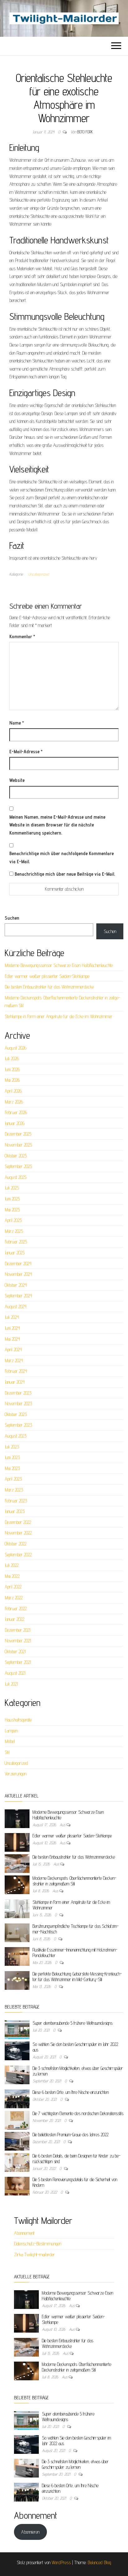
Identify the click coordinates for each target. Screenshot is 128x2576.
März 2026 (14, 1102)
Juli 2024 (12, 1317)
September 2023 (18, 1425)
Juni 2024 (12, 1328)
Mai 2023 (12, 1468)
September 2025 (18, 1166)
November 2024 (18, 1274)
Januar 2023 (15, 1511)
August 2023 (16, 1436)
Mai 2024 (12, 1339)
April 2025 (13, 1220)
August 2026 (16, 1048)
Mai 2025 (12, 1210)
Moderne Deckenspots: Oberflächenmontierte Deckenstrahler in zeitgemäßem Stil (75, 1881)
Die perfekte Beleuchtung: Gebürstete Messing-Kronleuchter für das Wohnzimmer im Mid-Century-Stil (77, 1977)
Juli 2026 (12, 1058)
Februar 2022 (16, 1609)
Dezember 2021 (18, 1630)
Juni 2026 (12, 1069)
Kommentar (22, 637)
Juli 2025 (12, 1188)
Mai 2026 (12, 1080)
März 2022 (14, 1598)
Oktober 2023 (16, 1414)
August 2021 (15, 1673)
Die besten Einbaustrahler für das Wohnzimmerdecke (49, 987)
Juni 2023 (12, 1457)
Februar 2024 (16, 1371)
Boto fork (85, 132)
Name (17, 723)
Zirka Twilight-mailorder (34, 2255)
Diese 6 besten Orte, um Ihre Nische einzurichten (71, 2092)
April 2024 (13, 1350)
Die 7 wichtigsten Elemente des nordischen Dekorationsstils (78, 2113)
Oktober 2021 (15, 1652)
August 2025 (16, 1177)
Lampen (11, 1731)
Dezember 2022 (18, 1522)
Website (17, 780)
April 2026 (13, 1091)
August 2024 (16, 1307)
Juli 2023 (12, 1447)
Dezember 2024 (18, 1264)
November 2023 (18, 1403)
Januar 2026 (15, 1123)
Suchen (12, 918)
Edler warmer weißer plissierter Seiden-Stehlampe (47, 976)
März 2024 (14, 1360)
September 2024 (18, 1296)
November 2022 (18, 1533)
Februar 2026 (16, 1112)
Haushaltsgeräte (18, 1720)
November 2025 (18, 1145)
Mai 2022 (12, 1576)
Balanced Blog (99, 2562)
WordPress (61, 2562)
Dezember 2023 (18, 1393)
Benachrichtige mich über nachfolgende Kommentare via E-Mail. (62, 857)
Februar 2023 (16, 1501)
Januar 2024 (15, 1382)
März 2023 (14, 1490)
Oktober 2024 (16, 1285)
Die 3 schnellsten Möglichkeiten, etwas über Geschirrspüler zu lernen (75, 2464)
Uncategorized (39, 574)
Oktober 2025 (16, 1156)
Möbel (10, 1741)
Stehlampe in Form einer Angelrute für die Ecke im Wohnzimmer (59, 1016)
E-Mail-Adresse (26, 752)
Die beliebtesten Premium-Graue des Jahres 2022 (71, 2135)
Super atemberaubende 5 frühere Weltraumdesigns (73, 2023)
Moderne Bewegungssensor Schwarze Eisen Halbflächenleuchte (59, 965)
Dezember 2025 (18, 1134)
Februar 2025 (16, 1242)
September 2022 (18, 1555)
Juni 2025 (12, 1199)
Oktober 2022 (16, 1544)
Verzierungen (16, 1774)
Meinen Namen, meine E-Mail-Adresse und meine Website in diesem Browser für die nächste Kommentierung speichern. (57, 825)
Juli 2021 (11, 1684)
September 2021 (18, 1662)
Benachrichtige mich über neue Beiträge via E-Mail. (65, 874)
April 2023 (13, 1479)
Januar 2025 (15, 1253)
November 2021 (18, 1641)
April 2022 (13, 1587)
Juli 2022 (12, 1565)
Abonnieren (30, 2532)
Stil (7, 1752)
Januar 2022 (14, 1619)
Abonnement (24, 2233)
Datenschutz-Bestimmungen (38, 2244)
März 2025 (14, 1231)
